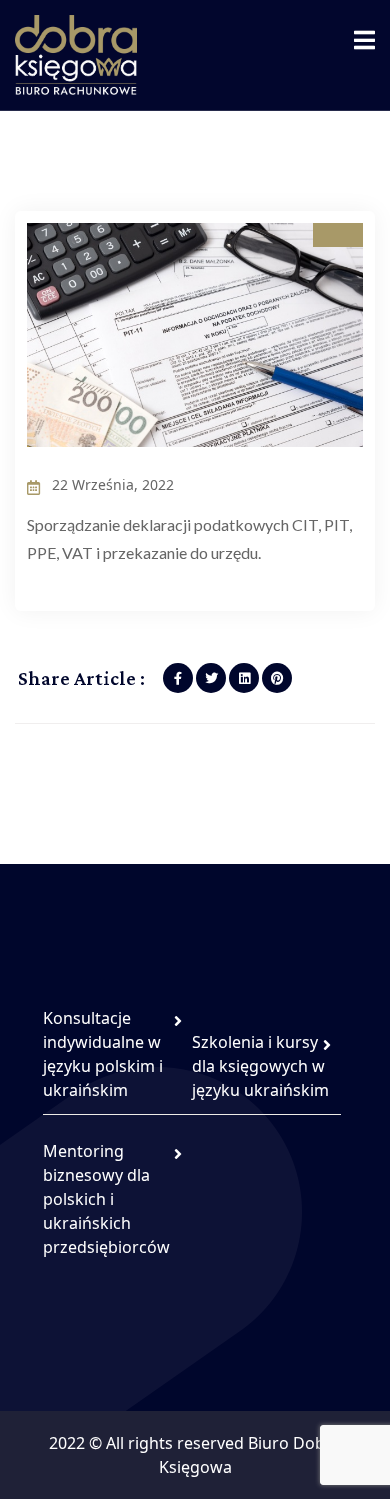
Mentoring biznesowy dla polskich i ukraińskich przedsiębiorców (106, 1199)
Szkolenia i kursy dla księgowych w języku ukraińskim (260, 1066)
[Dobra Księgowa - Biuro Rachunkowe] (76, 53)
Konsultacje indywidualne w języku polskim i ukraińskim (103, 1054)
